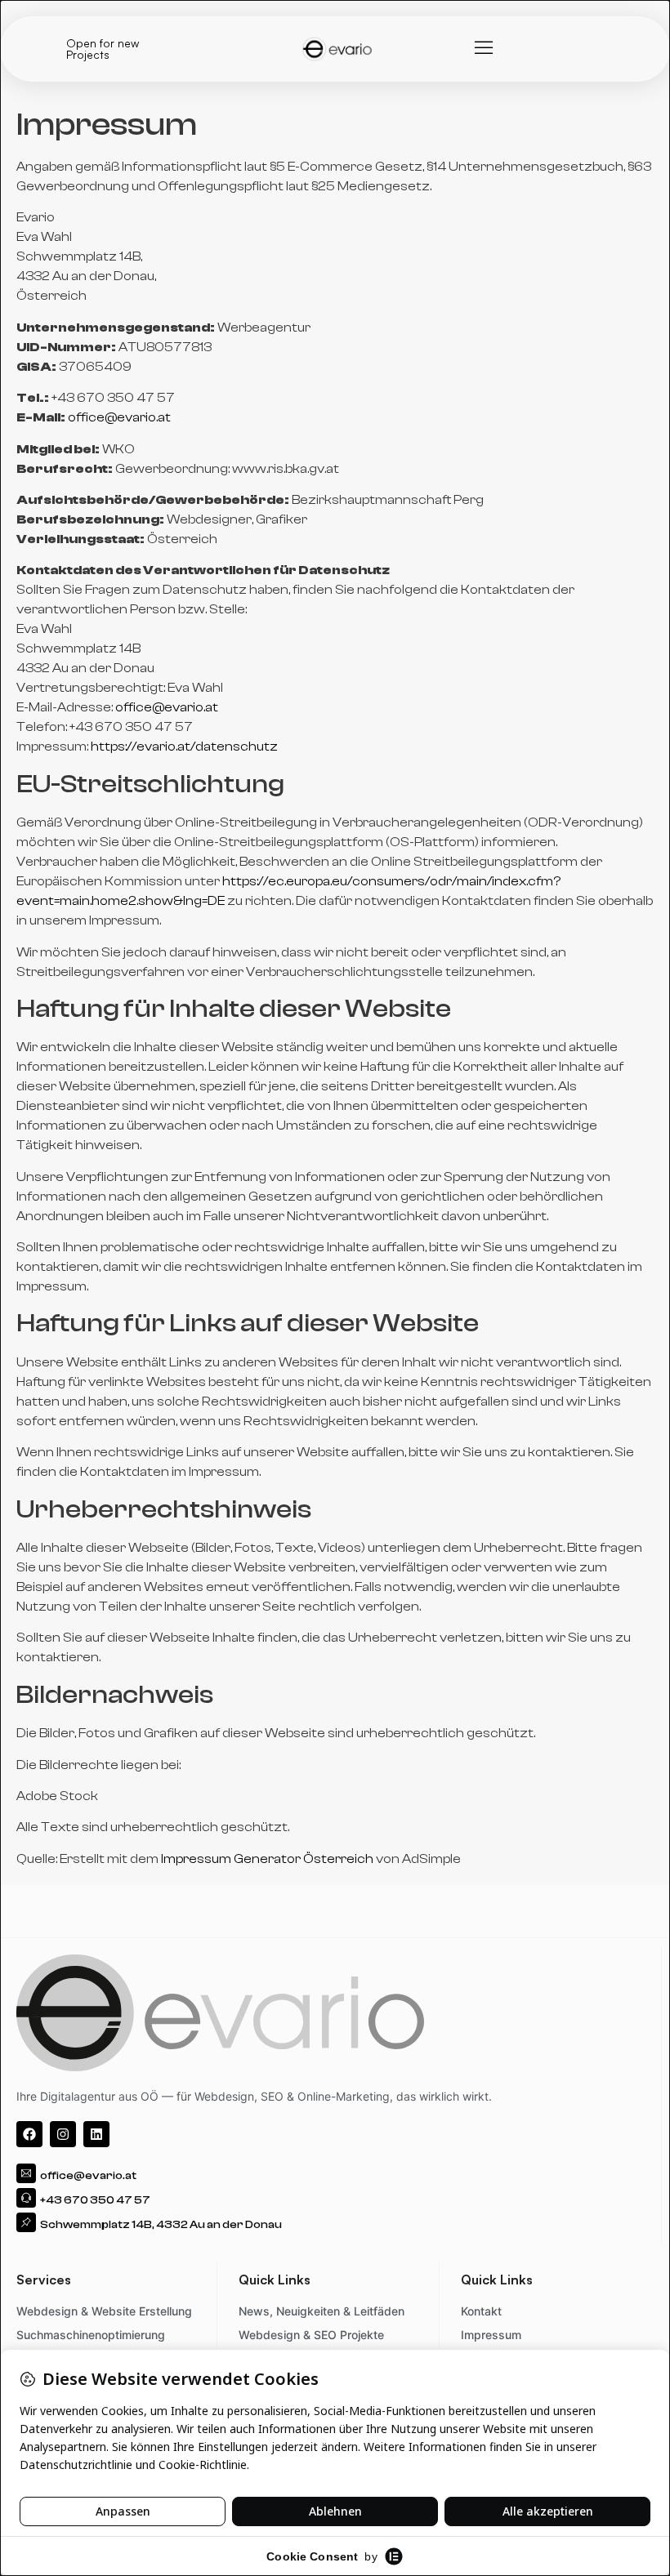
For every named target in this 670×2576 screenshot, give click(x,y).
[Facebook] (29, 2134)
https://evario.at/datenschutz (184, 747)
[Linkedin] (96, 2134)
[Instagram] (63, 2134)
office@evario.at (119, 417)
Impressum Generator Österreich (267, 1859)
